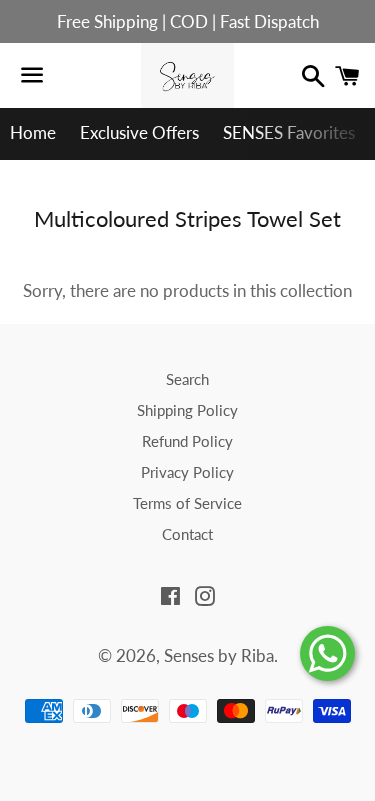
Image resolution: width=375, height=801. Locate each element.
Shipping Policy (187, 410)
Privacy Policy (187, 472)
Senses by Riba (219, 655)
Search (187, 379)
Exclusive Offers (139, 132)
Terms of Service (187, 503)
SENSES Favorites (289, 132)
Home (33, 132)
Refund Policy (187, 441)
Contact (187, 534)
